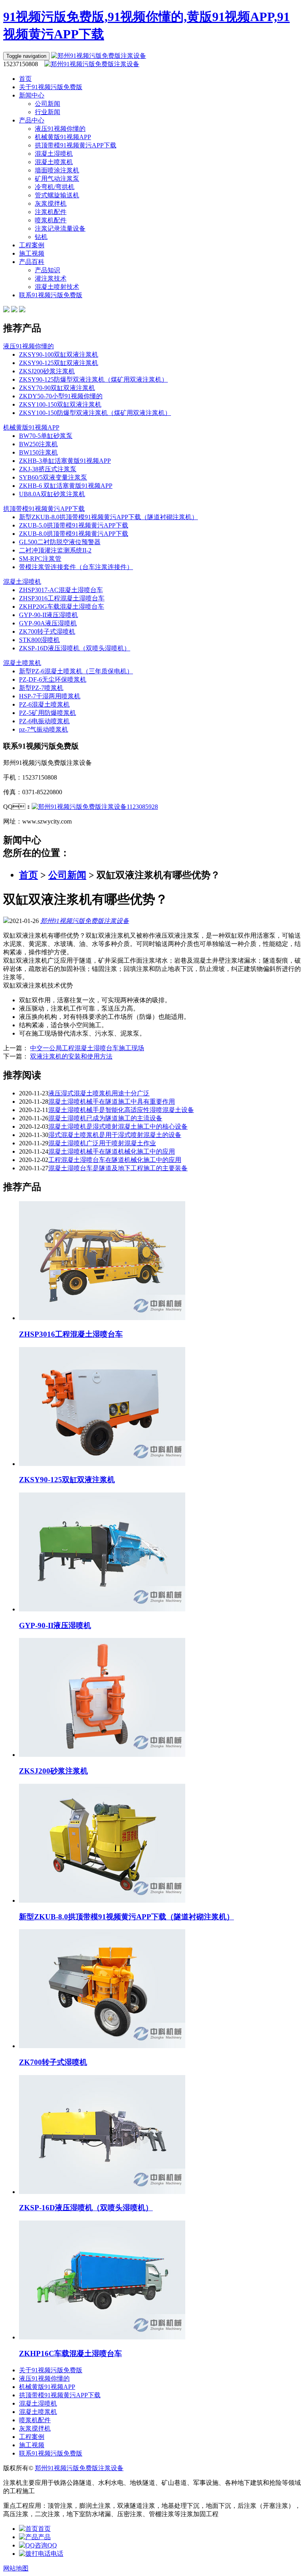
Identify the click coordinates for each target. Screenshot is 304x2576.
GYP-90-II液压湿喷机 (48, 615)
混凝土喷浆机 (54, 162)
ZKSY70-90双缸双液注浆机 (57, 388)
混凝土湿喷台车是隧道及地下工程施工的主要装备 (118, 1168)
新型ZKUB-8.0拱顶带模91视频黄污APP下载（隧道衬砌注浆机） (108, 517)
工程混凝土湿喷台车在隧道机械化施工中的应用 (115, 1160)
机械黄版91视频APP (63, 137)
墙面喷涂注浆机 (57, 170)
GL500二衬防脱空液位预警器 (60, 542)
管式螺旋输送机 (57, 195)
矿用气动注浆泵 (57, 179)
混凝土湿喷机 (54, 154)
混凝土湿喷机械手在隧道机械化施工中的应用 (112, 1151)
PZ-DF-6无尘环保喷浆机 (53, 679)
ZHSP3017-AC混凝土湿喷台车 (61, 590)
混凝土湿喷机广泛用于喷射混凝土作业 (102, 1143)
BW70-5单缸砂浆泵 (46, 436)
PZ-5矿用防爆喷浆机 (47, 713)
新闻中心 (32, 95)
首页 (25, 79)
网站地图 (16, 2568)
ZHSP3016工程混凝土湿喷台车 (62, 598)
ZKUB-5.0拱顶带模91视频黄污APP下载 (74, 525)
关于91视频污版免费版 (51, 87)
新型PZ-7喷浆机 (41, 688)
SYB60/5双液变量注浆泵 (53, 477)
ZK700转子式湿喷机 (47, 632)
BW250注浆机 (38, 444)
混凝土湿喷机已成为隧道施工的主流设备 (105, 1118)
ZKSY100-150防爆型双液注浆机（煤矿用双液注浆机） (95, 413)
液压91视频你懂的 (60, 129)
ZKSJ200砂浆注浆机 (47, 371)
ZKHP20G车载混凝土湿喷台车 (62, 607)
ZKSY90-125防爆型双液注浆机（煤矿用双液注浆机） (93, 379)
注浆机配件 (51, 212)
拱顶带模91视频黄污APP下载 (76, 145)
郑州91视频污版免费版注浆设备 (85, 921)
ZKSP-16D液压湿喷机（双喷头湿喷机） (75, 648)
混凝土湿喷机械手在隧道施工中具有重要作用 (112, 1102)
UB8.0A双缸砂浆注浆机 (52, 494)
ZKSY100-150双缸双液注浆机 (60, 404)
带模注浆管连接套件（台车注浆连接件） (76, 567)
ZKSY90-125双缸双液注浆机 (59, 363)
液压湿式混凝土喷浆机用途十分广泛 (99, 1093)
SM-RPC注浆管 (40, 559)
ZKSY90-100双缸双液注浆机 (59, 354)
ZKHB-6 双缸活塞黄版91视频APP (66, 486)
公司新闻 (47, 104)
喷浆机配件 (51, 220)
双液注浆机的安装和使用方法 (71, 1056)
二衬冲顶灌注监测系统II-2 (55, 550)
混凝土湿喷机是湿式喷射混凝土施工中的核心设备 (118, 1127)
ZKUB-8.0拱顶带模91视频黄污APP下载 (74, 534)
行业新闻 (47, 112)
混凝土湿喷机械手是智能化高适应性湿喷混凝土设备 (121, 1110)
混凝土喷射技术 (57, 287)
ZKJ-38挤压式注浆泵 (48, 469)
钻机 (41, 237)
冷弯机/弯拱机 (55, 187)
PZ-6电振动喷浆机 (44, 721)
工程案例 (32, 245)
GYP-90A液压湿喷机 (48, 623)
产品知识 (47, 270)
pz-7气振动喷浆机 (44, 729)
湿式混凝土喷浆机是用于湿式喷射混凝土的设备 (115, 1135)
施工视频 (32, 253)
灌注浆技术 (51, 278)
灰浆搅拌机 (51, 204)
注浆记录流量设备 (60, 228)
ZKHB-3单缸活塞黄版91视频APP (65, 461)
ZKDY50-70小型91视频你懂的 (61, 396)
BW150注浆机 (38, 452)
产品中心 (32, 120)
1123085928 (142, 807)
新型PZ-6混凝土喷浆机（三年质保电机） (76, 671)
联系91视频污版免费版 (51, 295)
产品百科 (32, 262)
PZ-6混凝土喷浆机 (44, 704)
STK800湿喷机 (39, 640)
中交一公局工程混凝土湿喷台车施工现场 (87, 1048)
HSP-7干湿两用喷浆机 (50, 696)
